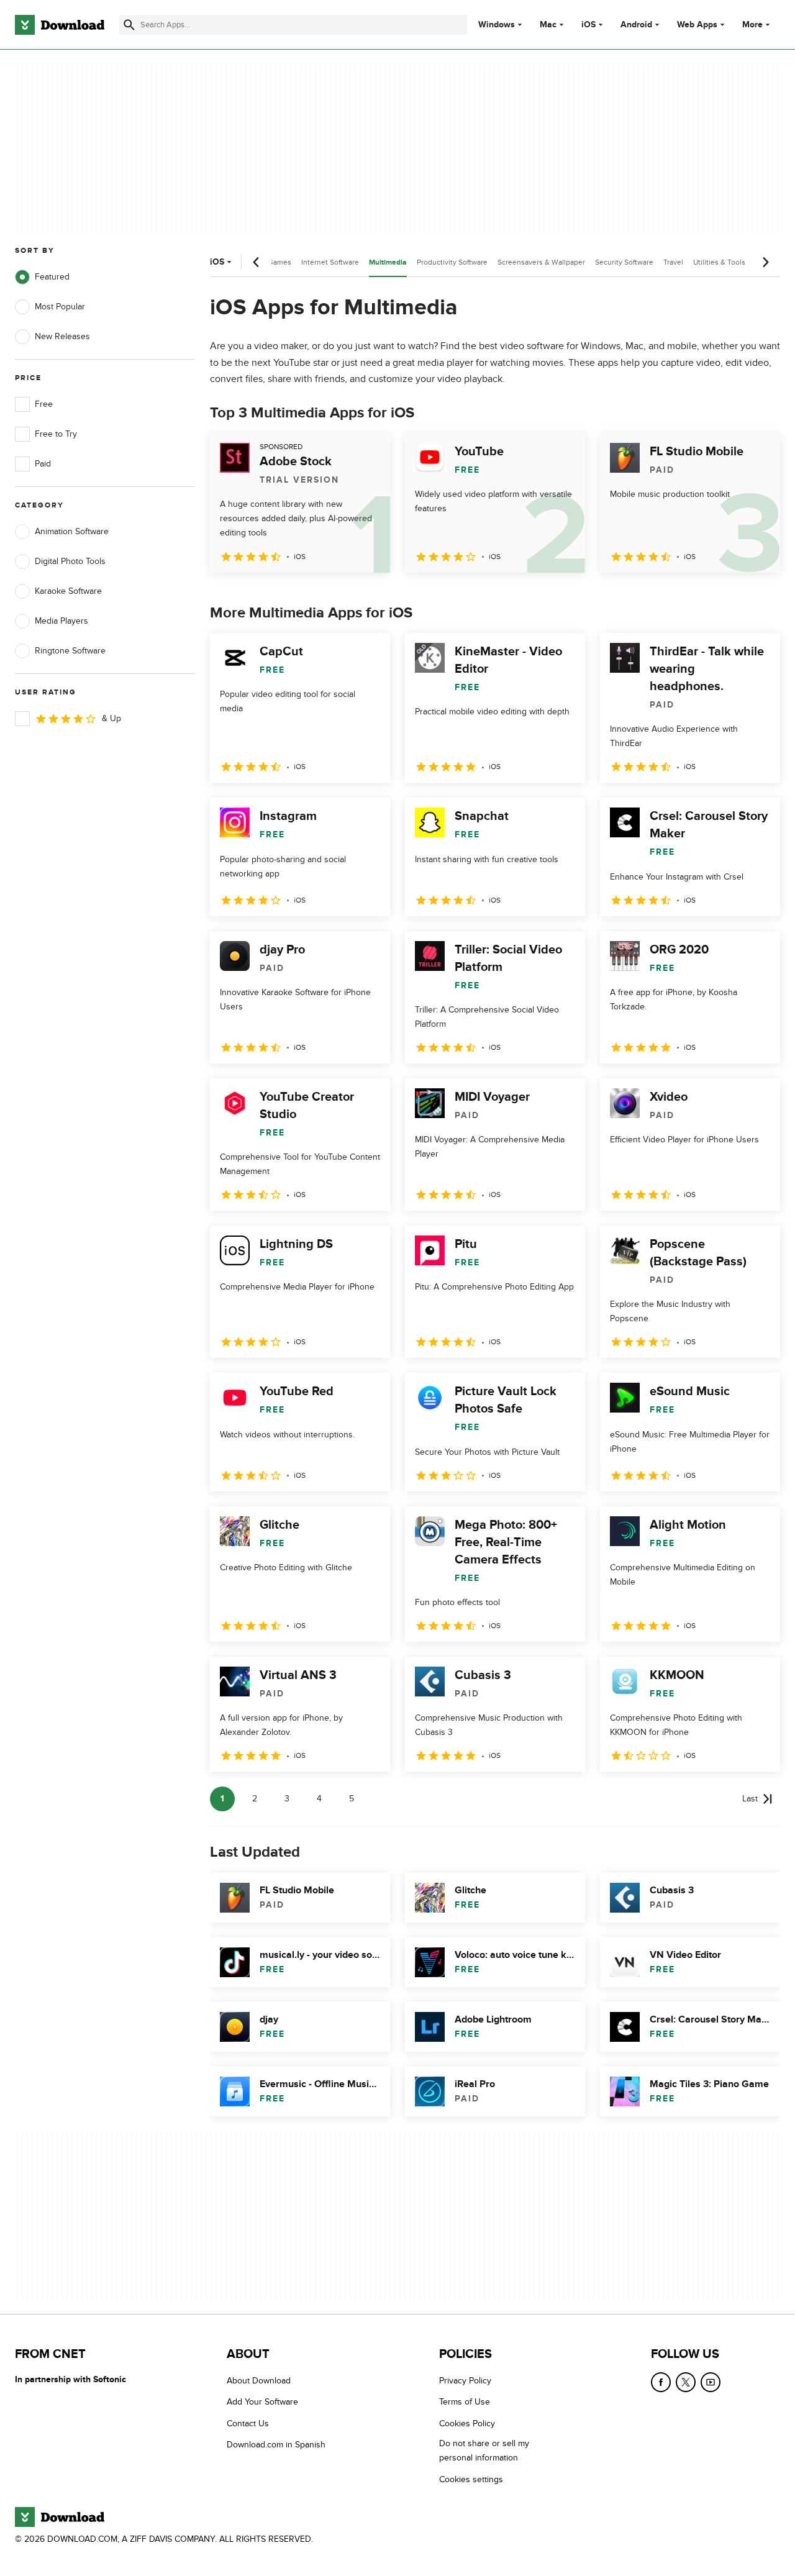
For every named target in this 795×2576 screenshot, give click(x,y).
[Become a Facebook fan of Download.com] (661, 2382)
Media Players (61, 621)
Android (636, 25)
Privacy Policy (465, 2381)
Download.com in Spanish (276, 2445)
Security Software (624, 262)
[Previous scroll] (257, 262)
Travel (673, 262)
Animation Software (72, 531)
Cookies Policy (467, 2423)
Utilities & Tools (719, 262)
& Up (111, 718)
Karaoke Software (68, 591)
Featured (52, 277)
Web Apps (697, 25)
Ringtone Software (70, 651)
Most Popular (60, 307)
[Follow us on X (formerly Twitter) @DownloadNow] (686, 2382)
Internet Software (330, 262)
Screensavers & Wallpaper (541, 262)
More (752, 25)
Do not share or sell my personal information (484, 2451)
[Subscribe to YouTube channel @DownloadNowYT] (711, 2382)
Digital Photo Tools (70, 561)
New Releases (62, 336)
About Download (259, 2381)
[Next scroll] (765, 262)
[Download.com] (60, 25)
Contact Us (248, 2423)
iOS (588, 25)
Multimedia (388, 262)
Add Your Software (262, 2402)
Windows (497, 25)
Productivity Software (452, 262)
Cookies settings (471, 2479)
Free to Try (56, 434)
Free (44, 404)
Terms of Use (465, 2402)
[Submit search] (129, 25)
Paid (43, 464)
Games (279, 262)
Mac (548, 25)
